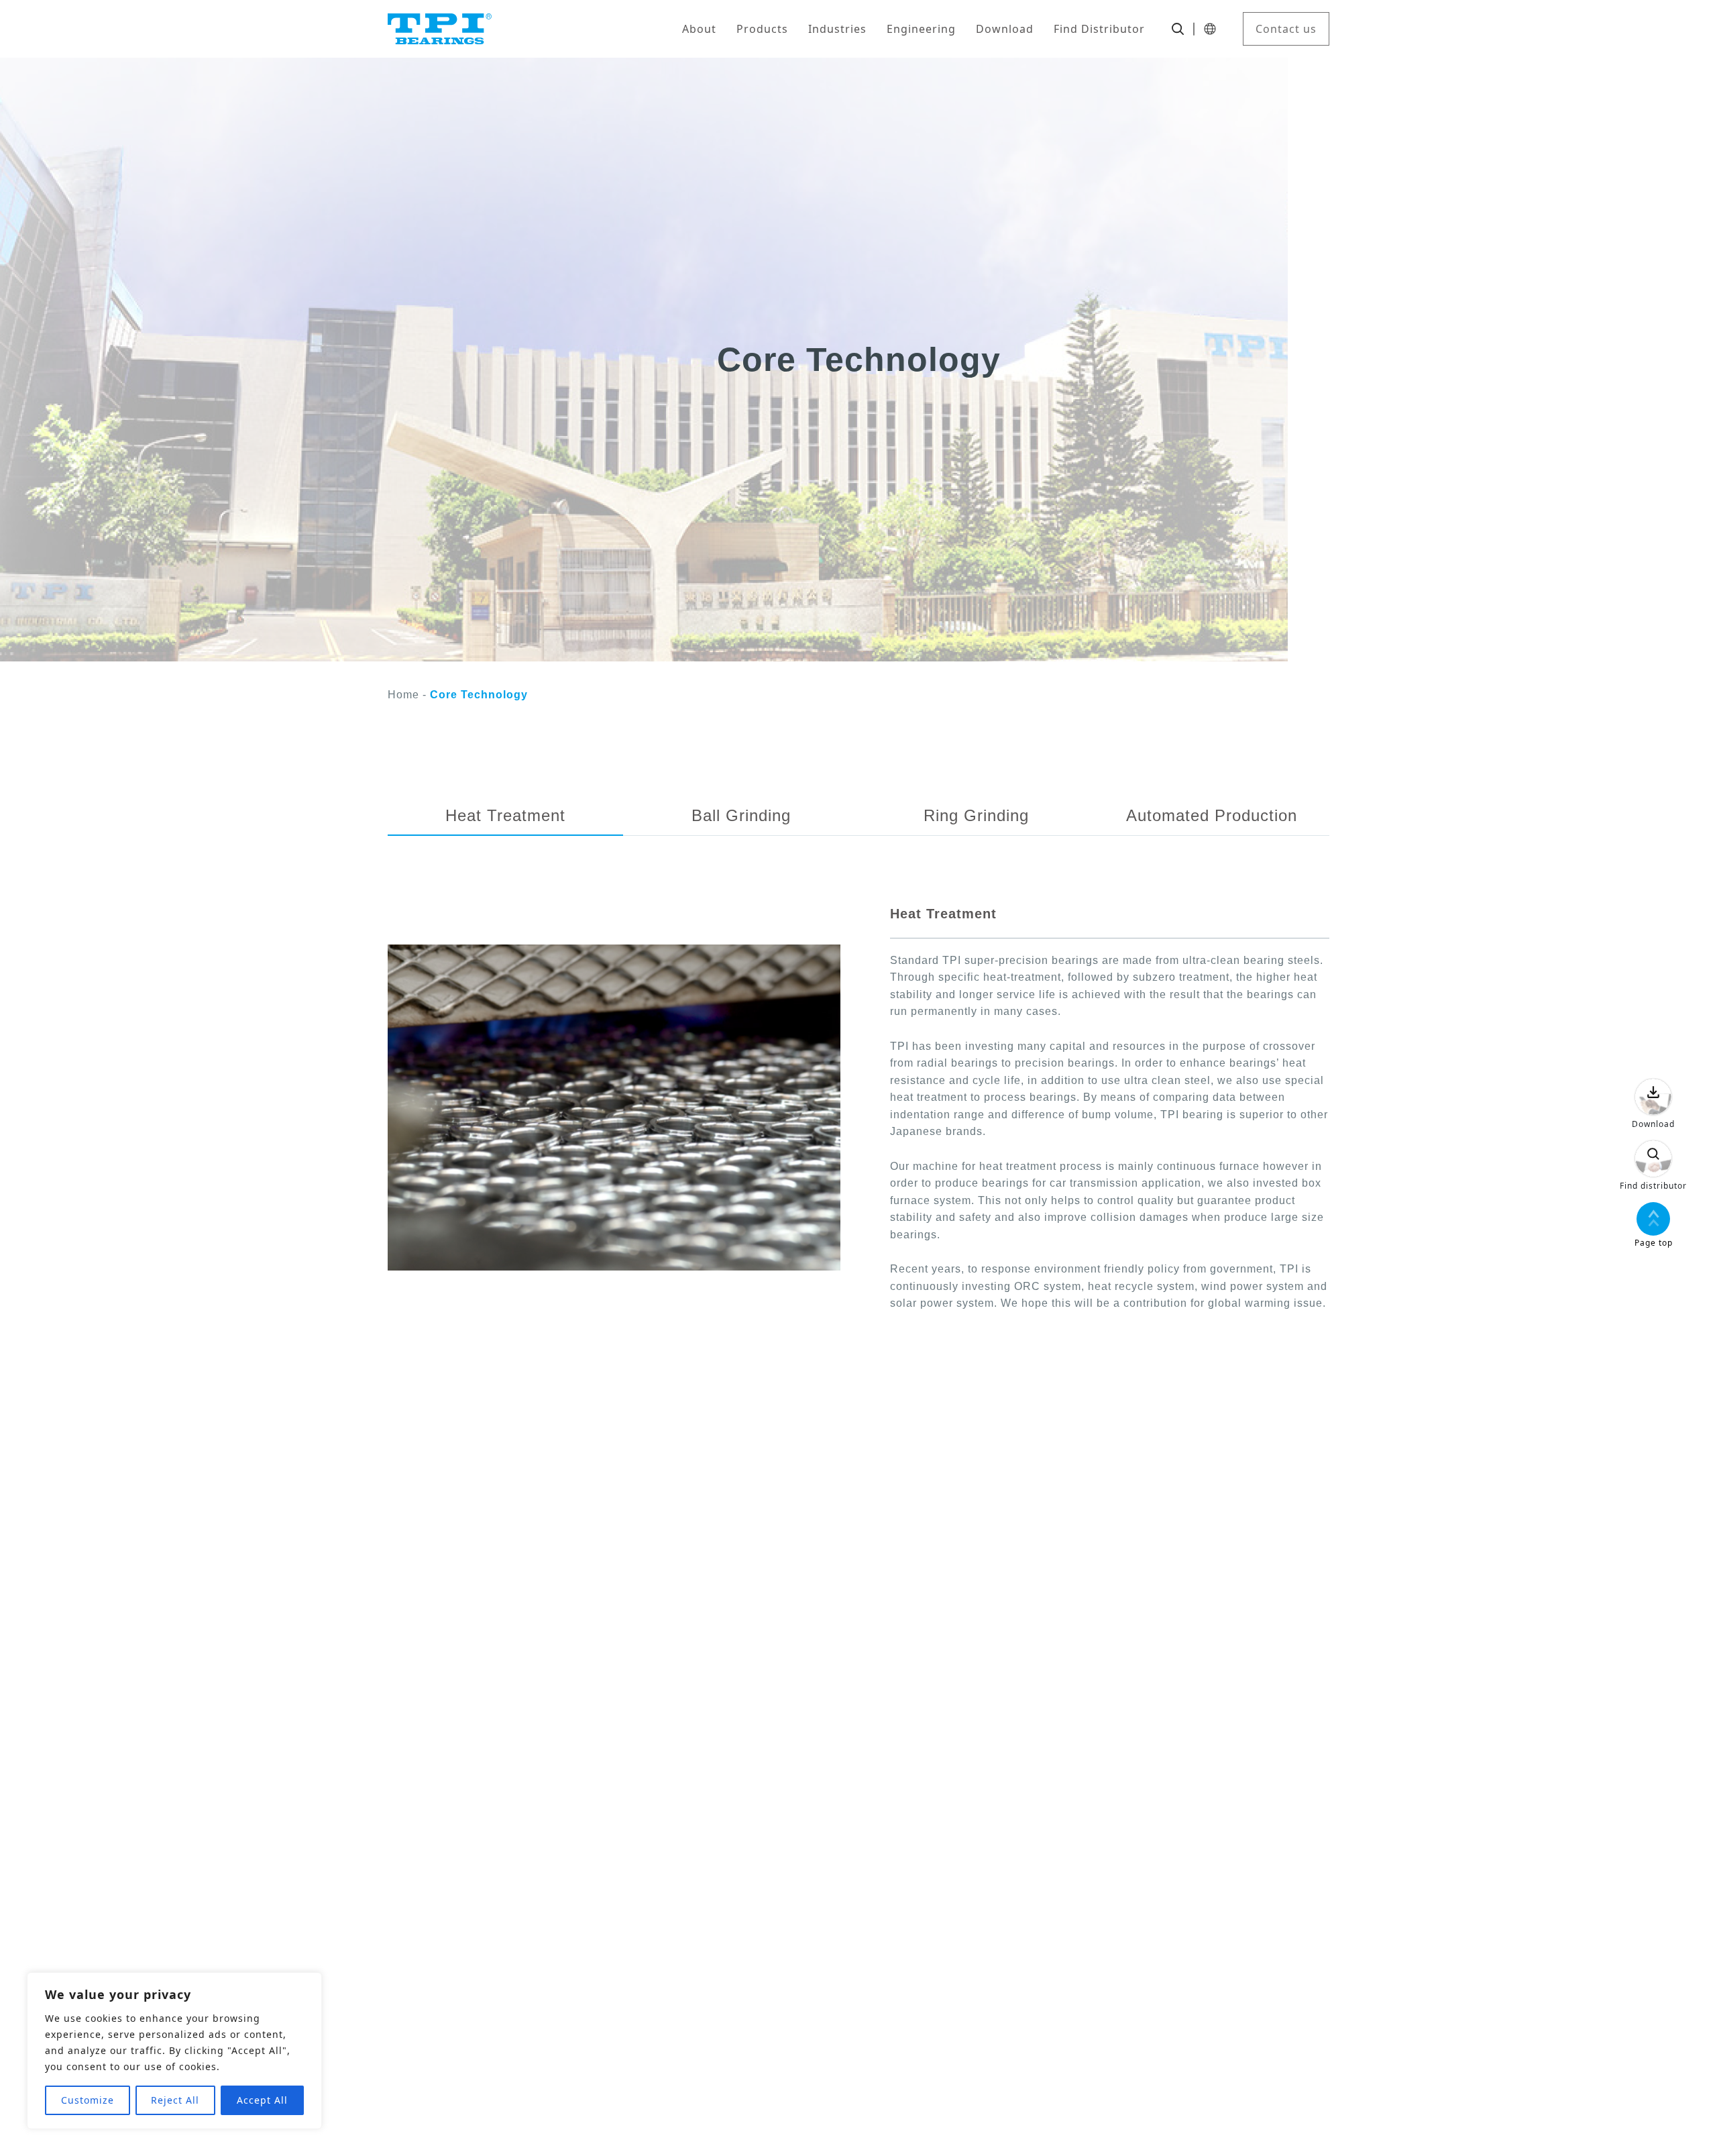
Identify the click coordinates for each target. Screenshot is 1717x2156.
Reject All (175, 2100)
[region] (174, 2051)
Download (1005, 29)
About (699, 29)
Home (403, 695)
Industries (837, 29)
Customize (88, 2100)
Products (762, 29)
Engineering (921, 29)
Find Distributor (1099, 29)
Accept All (262, 2100)
